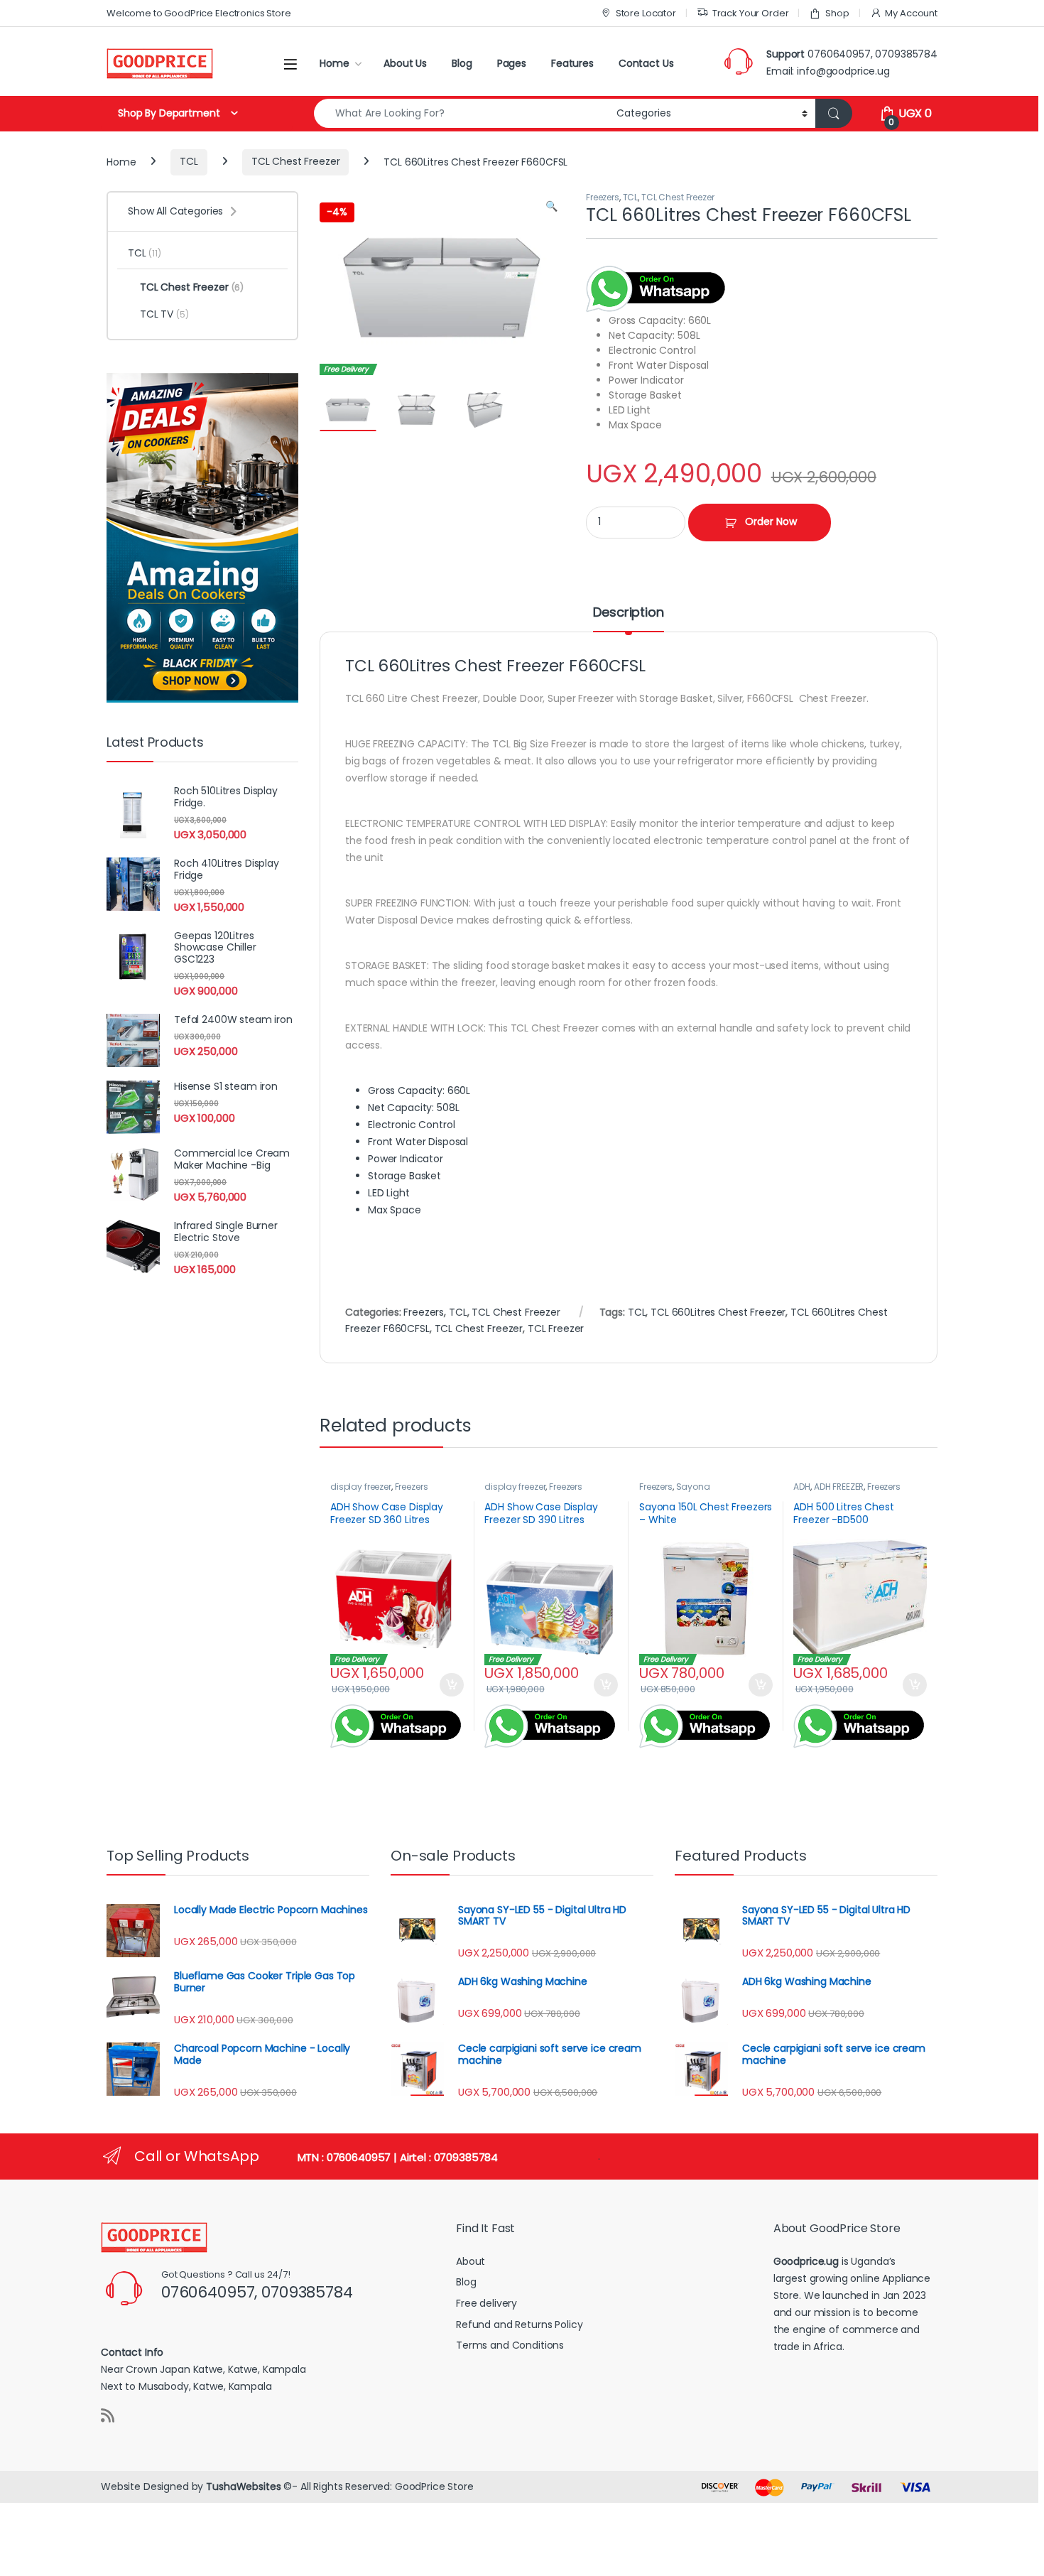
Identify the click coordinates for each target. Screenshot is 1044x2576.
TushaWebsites (243, 2486)
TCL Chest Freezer (296, 161)
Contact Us (646, 63)
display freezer (361, 1487)
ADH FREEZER (839, 1487)
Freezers (603, 197)
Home (334, 63)
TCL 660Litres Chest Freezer (718, 1312)
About (471, 2261)
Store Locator (646, 13)
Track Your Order (751, 13)
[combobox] (461, 113)
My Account (911, 13)
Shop (837, 13)
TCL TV (164, 314)
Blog (462, 63)
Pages (512, 63)
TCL (189, 161)
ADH (802, 1487)
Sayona (693, 1487)
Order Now (771, 521)
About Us (405, 63)
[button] (551, 207)
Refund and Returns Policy (520, 2325)
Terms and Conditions (510, 2345)
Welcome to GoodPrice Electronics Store (199, 13)
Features (572, 63)
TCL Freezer (556, 1328)
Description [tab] (628, 613)
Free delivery (486, 2303)
